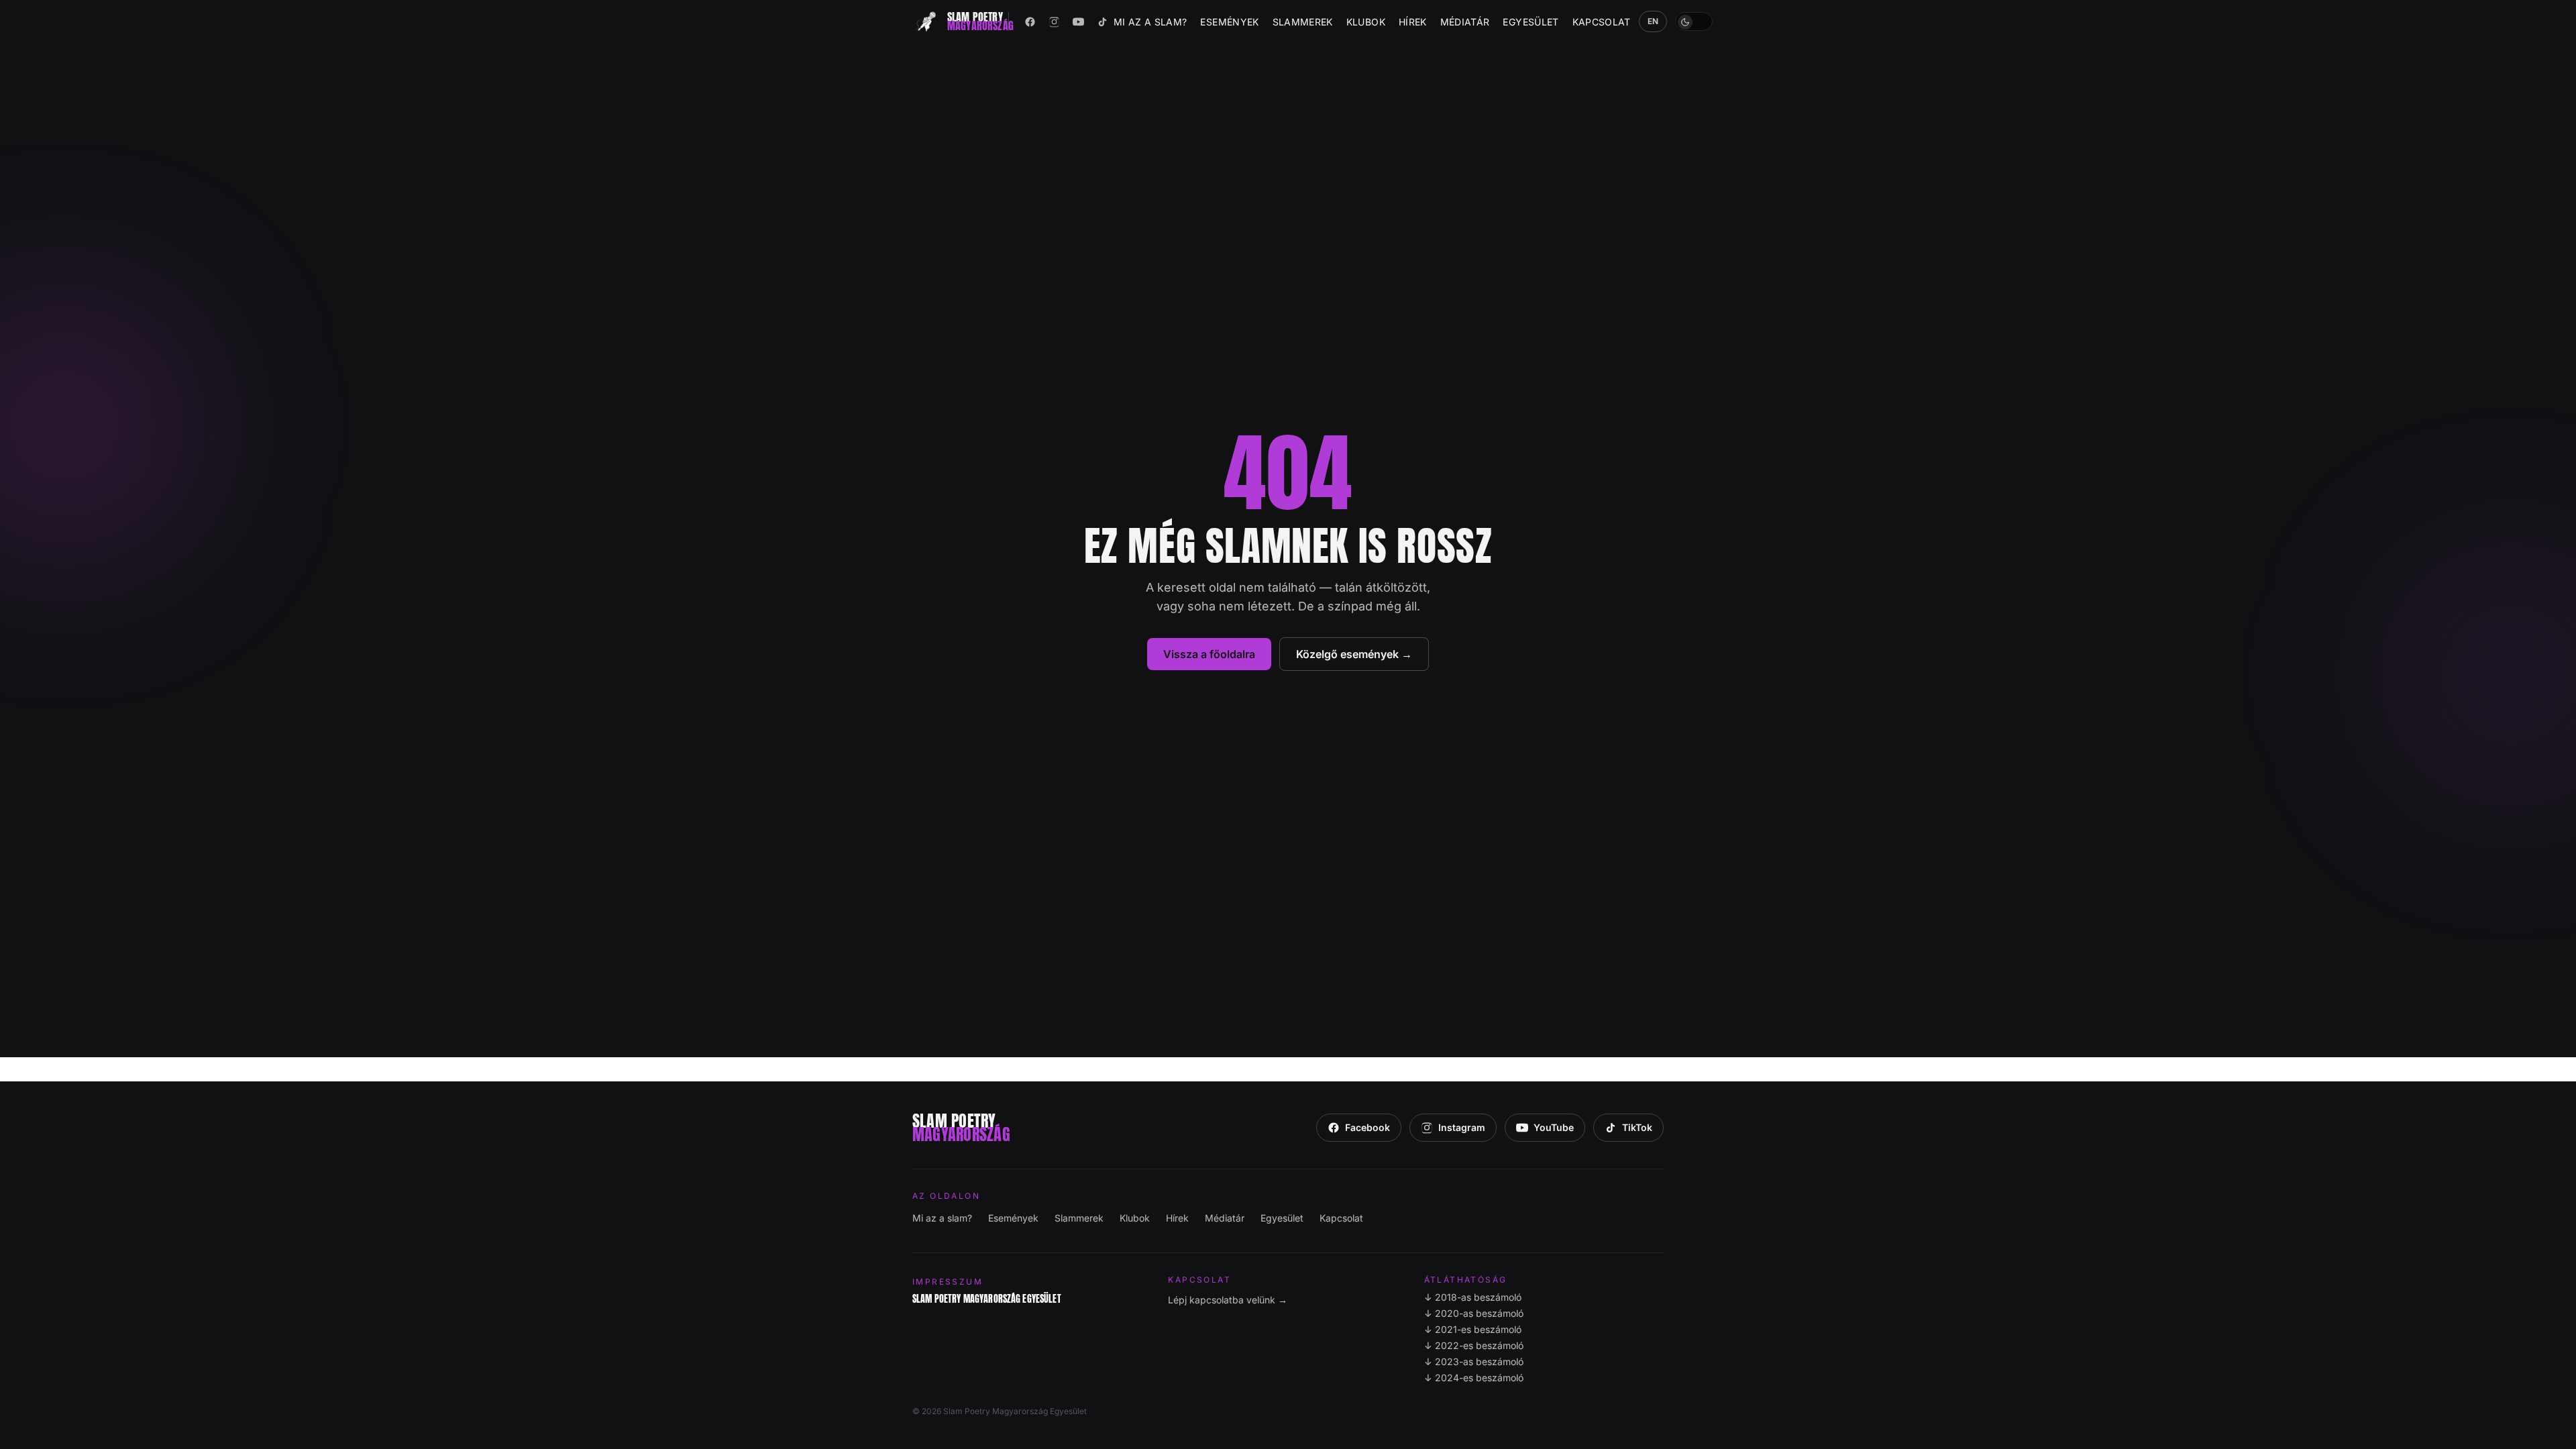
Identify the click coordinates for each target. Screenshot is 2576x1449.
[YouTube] (1079, 21)
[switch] (1694, 21)
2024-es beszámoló (1474, 1378)
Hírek (1413, 22)
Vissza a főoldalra (1209, 654)
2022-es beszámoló (1474, 1345)
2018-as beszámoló (1473, 1297)
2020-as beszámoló (1474, 1313)
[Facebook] (1030, 21)
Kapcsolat (1602, 22)
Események (1229, 22)
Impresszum (948, 1282)
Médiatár (1465, 22)
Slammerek (1303, 22)
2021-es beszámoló (1473, 1329)
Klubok (1366, 22)
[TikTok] (1103, 21)
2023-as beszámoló (1474, 1361)
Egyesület (1531, 22)
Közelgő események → (1354, 654)
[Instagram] (1055, 21)
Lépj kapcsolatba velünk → (1228, 1300)
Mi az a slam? (1150, 22)
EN (1653, 21)
